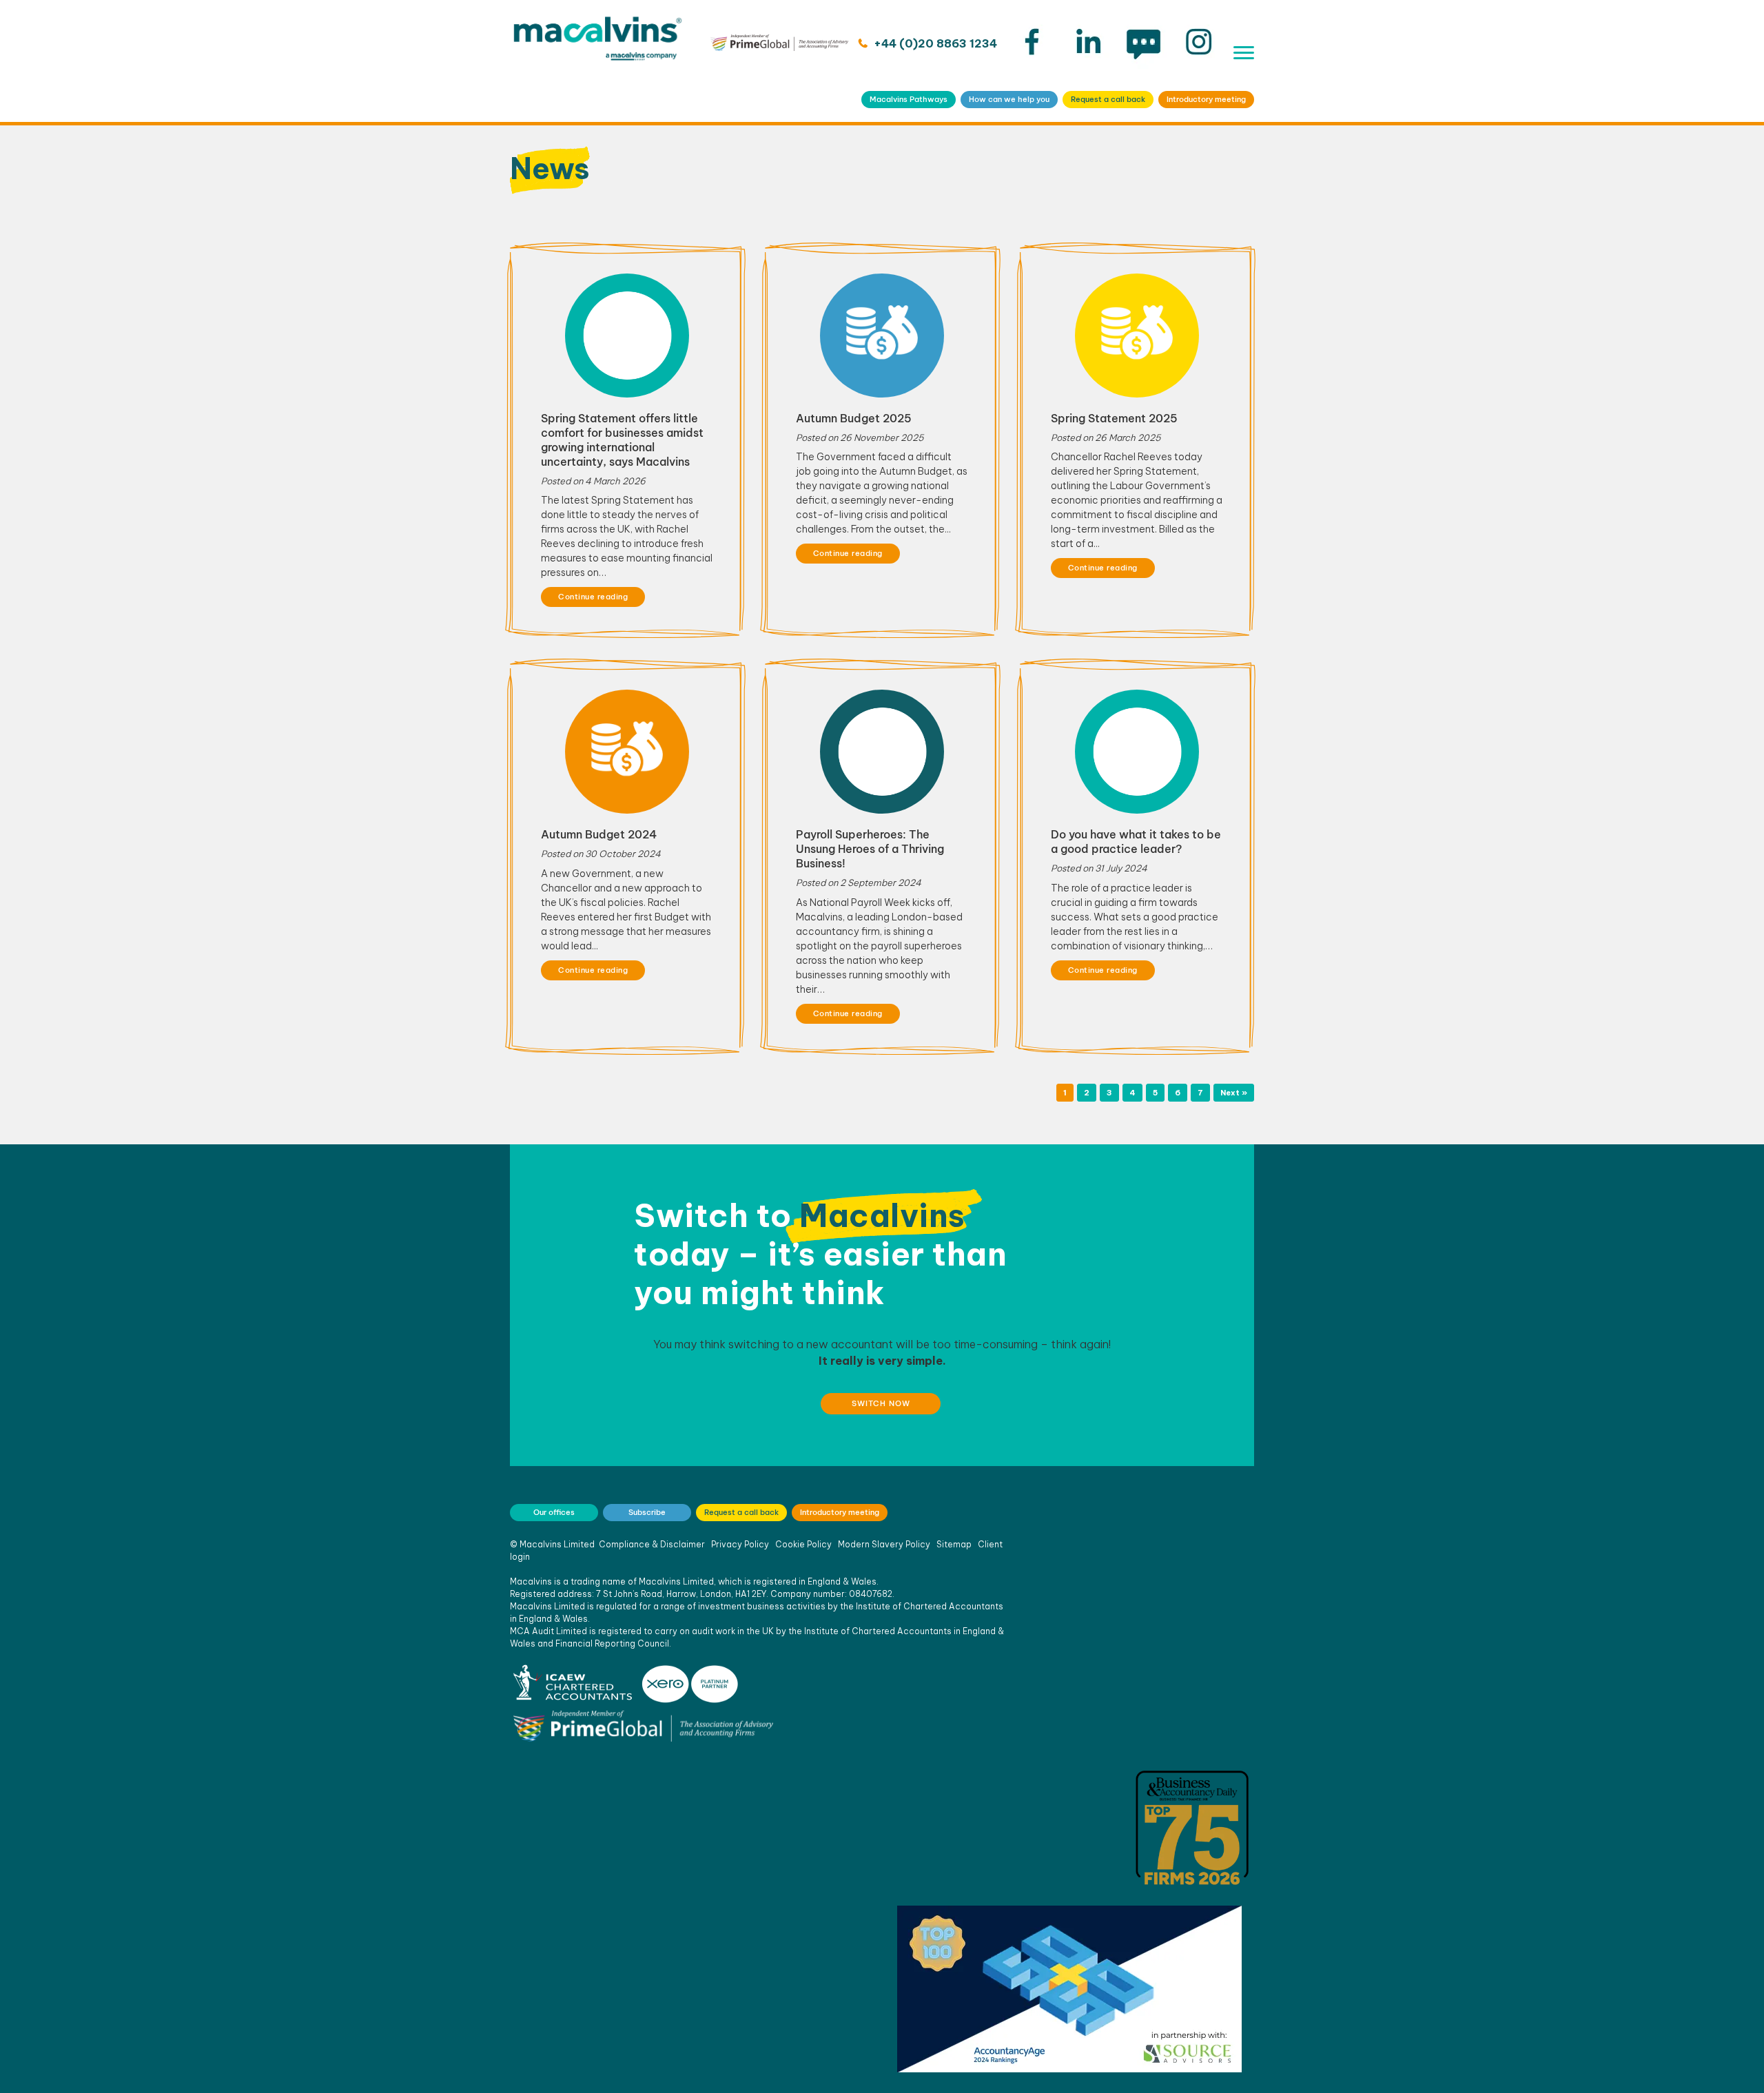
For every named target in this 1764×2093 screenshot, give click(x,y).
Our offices (554, 1512)
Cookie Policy (803, 1544)
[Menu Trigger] (1244, 53)
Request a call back (1108, 99)
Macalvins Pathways (909, 99)
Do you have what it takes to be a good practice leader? (1136, 842)
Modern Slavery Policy (884, 1544)
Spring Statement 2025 (1114, 418)
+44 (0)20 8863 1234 (934, 43)
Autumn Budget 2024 (599, 834)
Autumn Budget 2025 (854, 418)
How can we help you (1009, 99)
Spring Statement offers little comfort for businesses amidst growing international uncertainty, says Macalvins (622, 440)
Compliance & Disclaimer (652, 1544)
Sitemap (954, 1544)
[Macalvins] (598, 61)
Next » (1234, 1093)
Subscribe (647, 1512)
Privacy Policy (740, 1544)
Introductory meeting (1206, 99)
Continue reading (593, 597)
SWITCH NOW (881, 1403)
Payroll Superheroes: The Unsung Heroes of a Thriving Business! (870, 849)
